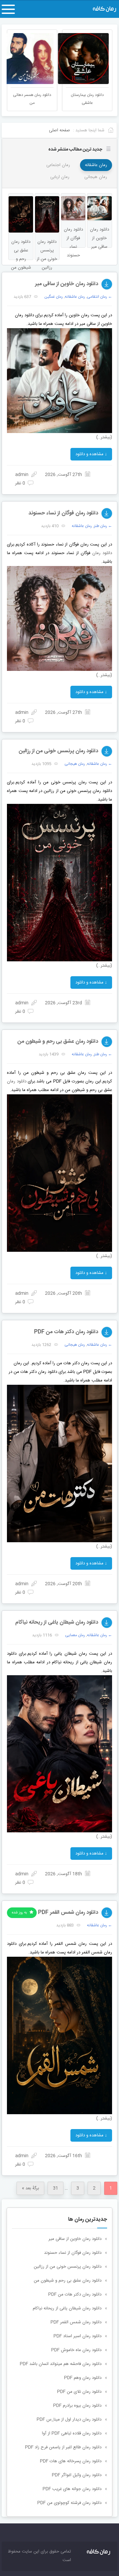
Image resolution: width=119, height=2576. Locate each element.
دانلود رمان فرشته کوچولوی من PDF (69, 2503)
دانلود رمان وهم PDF (83, 2378)
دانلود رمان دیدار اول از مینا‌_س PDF (69, 2420)
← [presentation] (12, 58)
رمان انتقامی (97, 297)
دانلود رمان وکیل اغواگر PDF (77, 2475)
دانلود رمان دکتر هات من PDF (66, 1332)
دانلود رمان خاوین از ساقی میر (67, 284)
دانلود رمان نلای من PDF (79, 2392)
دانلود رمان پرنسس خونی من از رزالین (59, 751)
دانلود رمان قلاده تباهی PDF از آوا (72, 2433)
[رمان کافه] (100, 9)
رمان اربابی (60, 177)
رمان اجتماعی (58, 165)
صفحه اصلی (59, 130)
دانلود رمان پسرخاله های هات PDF (71, 2461)
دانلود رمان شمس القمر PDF (68, 1913)
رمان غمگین (54, 297)
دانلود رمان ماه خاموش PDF (76, 2350)
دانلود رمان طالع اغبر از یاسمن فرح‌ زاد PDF (63, 2447)
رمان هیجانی (96, 177)
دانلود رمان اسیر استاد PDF (78, 2336)
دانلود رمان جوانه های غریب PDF (72, 2489)
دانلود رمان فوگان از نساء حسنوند (63, 513)
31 (56, 2188)
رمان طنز (100, 526)
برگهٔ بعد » (30, 2188)
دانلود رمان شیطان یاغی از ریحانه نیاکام (57, 1622)
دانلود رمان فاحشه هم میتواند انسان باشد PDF (61, 2364)
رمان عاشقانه (96, 165)
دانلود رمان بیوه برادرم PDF (77, 2406)
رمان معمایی (75, 1635)
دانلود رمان (102, 553)
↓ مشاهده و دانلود (91, 454)
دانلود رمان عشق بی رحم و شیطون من (58, 1042)
